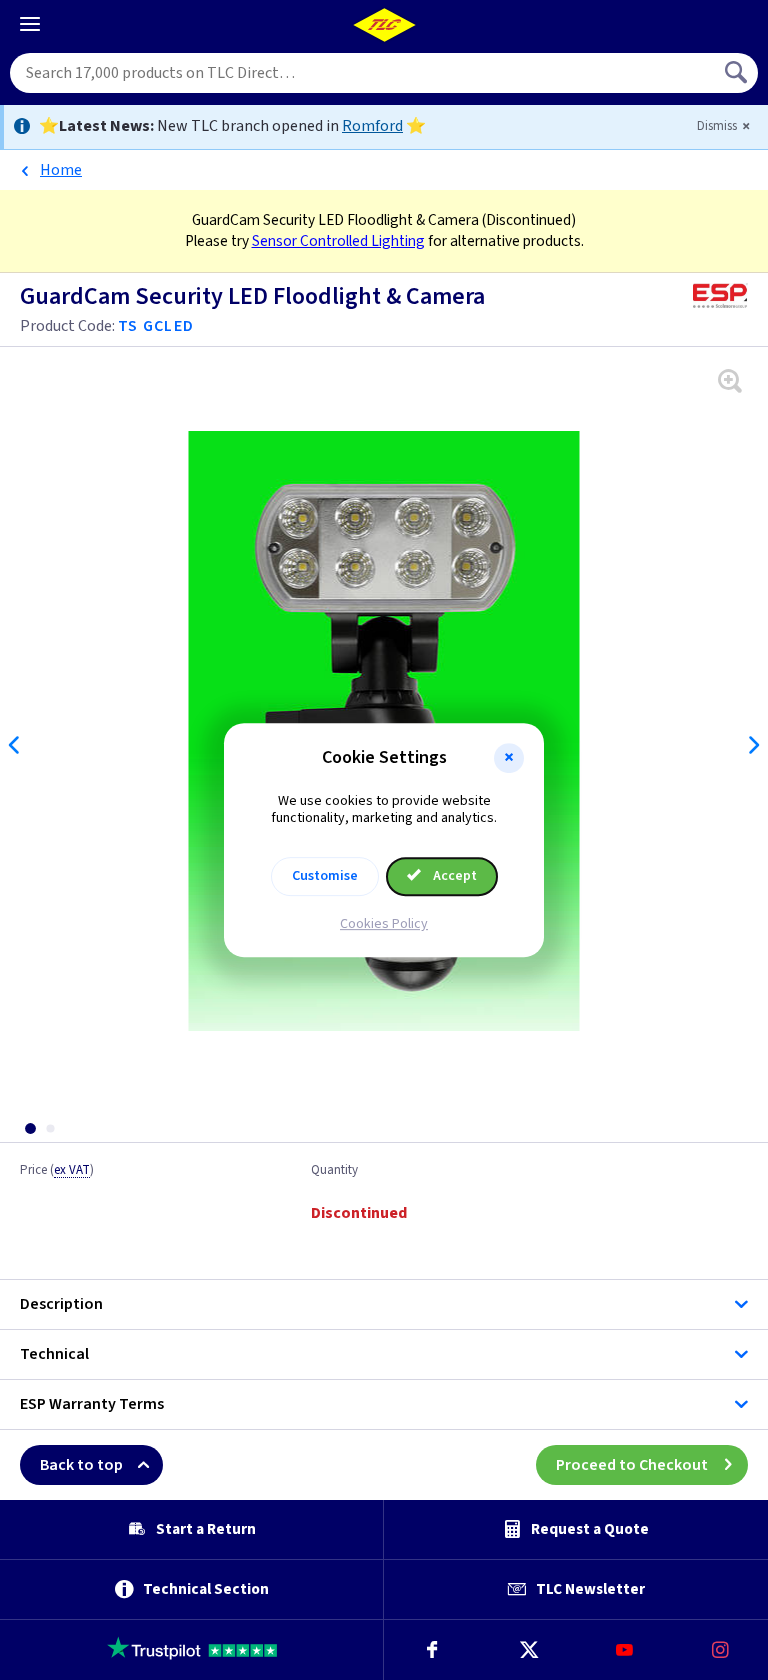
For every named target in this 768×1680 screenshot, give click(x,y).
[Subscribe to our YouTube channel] (624, 1650)
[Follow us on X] (528, 1650)
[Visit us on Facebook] (432, 1650)
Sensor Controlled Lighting (338, 241)
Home (61, 170)
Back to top (81, 1465)
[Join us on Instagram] (720, 1650)
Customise (325, 876)
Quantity (334, 1171)
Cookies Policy (384, 924)
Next (753, 745)
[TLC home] (384, 25)
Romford (372, 126)
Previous (15, 745)
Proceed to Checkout (632, 1465)
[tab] (30, 1128)
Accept (453, 876)
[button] (509, 758)
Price (57, 1171)
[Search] (738, 73)
